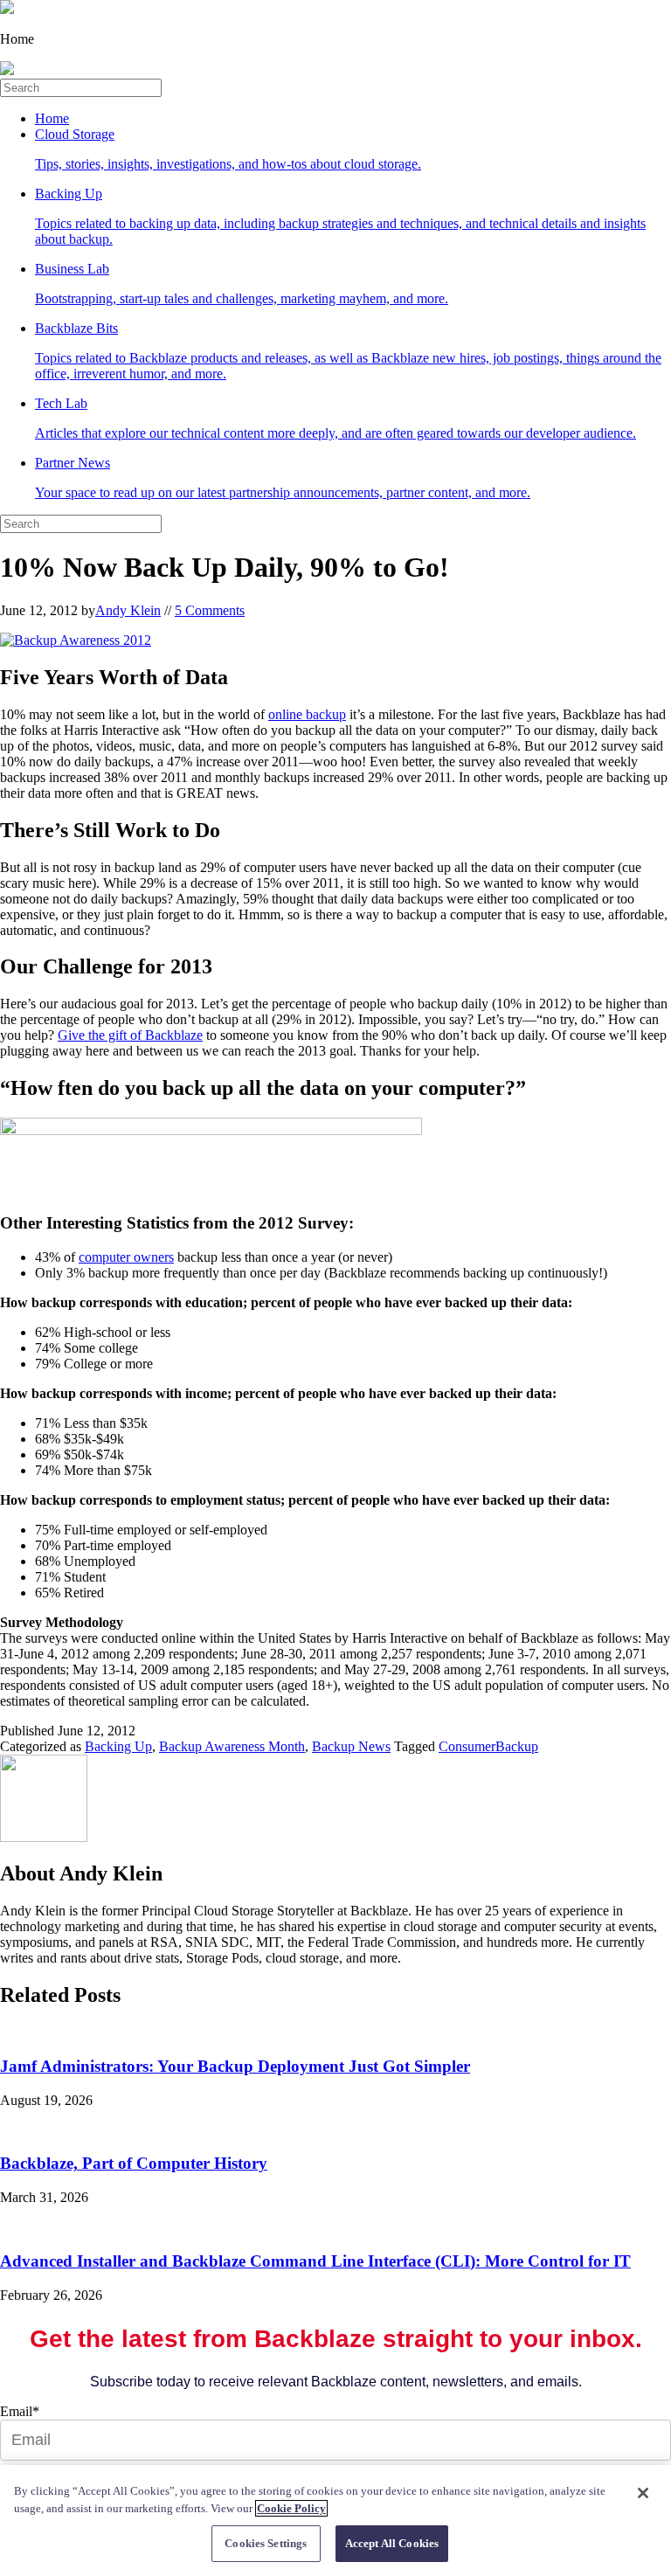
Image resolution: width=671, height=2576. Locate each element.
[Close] (643, 2493)
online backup (307, 714)
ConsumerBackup (488, 1746)
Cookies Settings (266, 2543)
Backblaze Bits (348, 351)
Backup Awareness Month (232, 1746)
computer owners (126, 1257)
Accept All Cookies (392, 2543)
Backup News (351, 1746)
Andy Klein (128, 610)
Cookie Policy (291, 2508)
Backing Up (340, 216)
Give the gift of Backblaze (130, 1035)
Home (52, 118)
